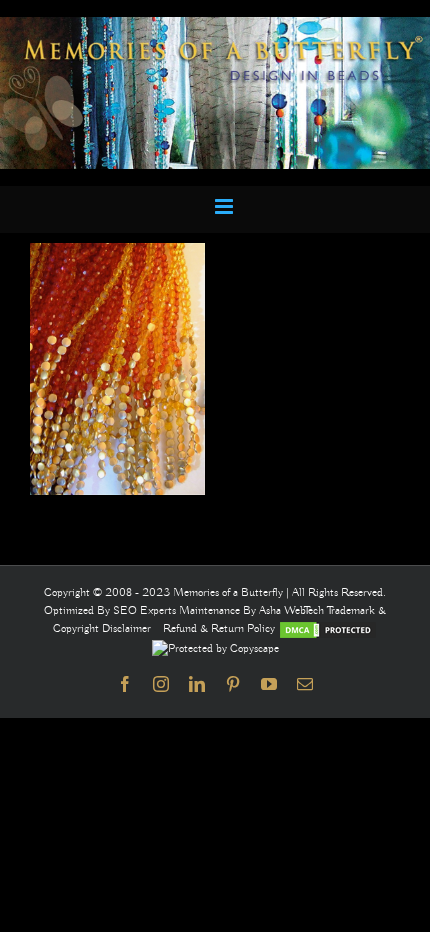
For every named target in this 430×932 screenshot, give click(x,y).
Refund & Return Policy (220, 628)
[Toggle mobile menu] (225, 206)
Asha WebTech (293, 610)
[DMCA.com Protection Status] (328, 628)
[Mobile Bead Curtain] (215, 25)
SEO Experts (146, 610)
